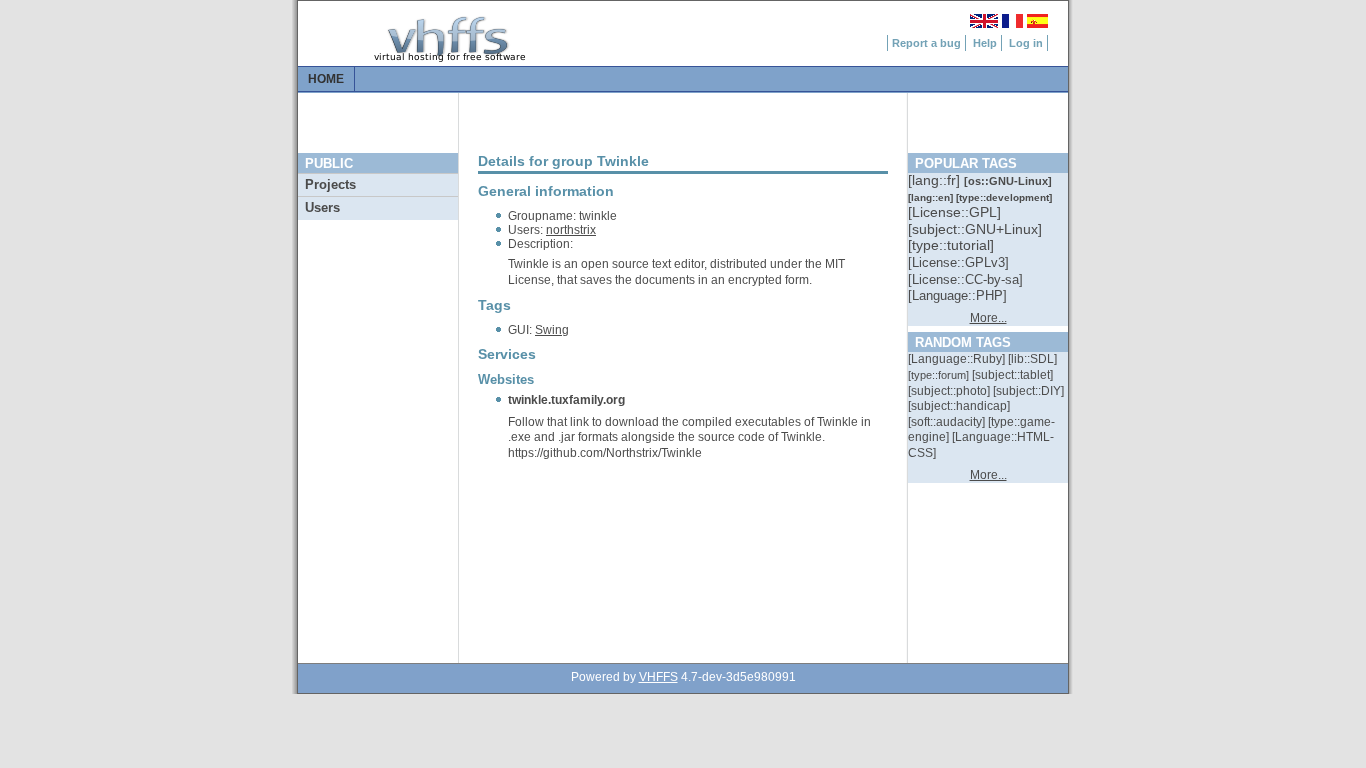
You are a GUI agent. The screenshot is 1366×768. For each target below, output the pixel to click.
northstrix (571, 230)
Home (326, 79)
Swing (552, 330)
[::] (936, 180)
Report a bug (926, 43)
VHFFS (658, 677)
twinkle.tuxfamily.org (566, 400)
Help (985, 43)
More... (988, 318)
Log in (1026, 43)
